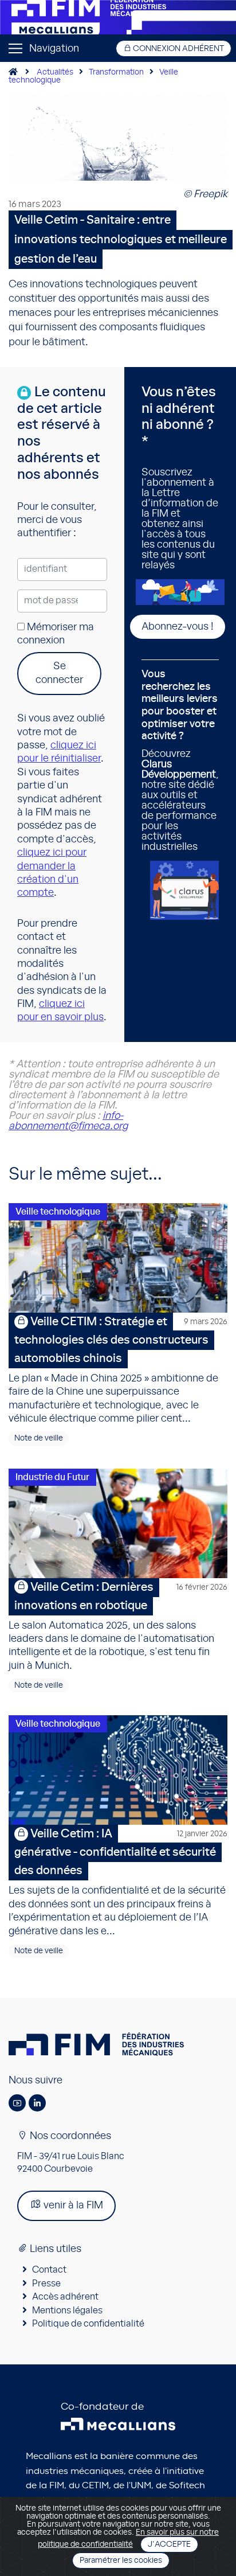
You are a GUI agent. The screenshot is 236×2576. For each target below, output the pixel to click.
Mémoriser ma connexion (56, 634)
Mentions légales (67, 2310)
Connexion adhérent (178, 49)
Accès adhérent (65, 2297)
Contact (49, 2270)
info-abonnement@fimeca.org (68, 1121)
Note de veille (39, 1438)
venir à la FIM (72, 2206)
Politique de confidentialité (88, 2324)
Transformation (116, 72)
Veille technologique (58, 1212)
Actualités (55, 72)
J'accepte (169, 2544)
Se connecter (59, 673)
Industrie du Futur (52, 1477)
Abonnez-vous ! (178, 627)
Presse (46, 2284)
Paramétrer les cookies (121, 2561)
